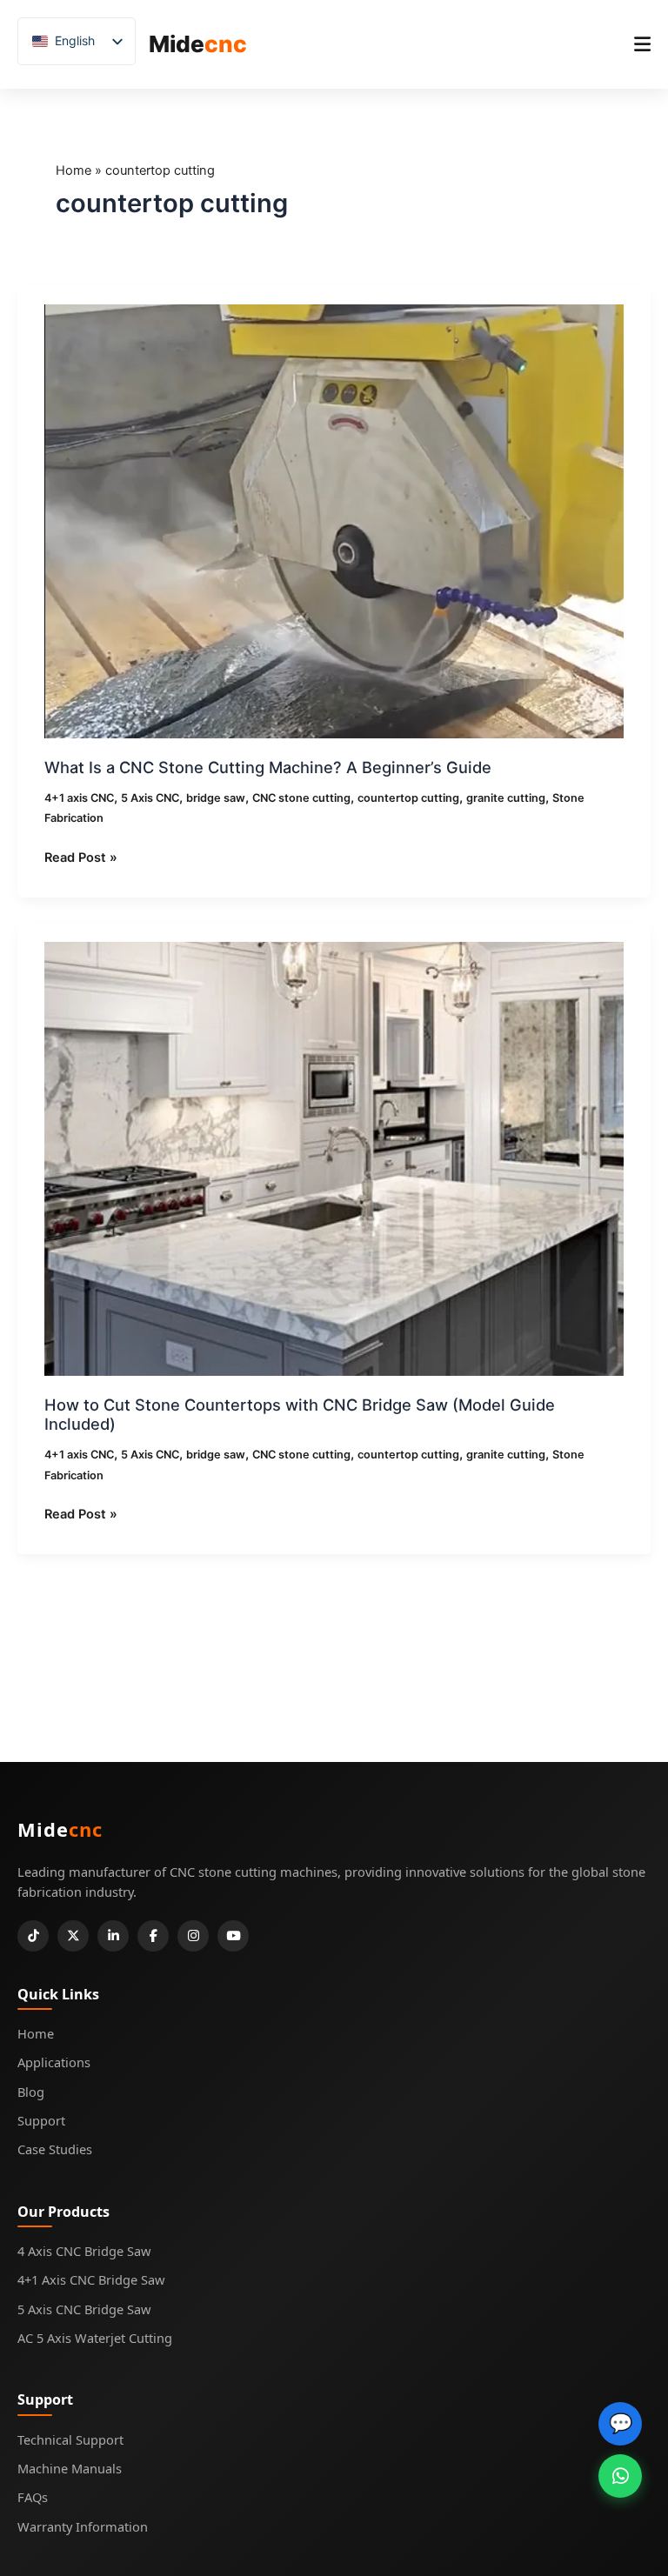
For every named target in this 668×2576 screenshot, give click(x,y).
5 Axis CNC (150, 798)
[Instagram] (193, 1936)
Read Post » (81, 857)
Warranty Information (83, 2526)
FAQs (33, 2497)
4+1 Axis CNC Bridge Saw (91, 2279)
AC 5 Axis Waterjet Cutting (95, 2338)
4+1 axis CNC (79, 798)
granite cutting (506, 798)
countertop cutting (408, 798)
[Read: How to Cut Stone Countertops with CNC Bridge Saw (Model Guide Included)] (334, 1158)
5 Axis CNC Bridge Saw (84, 2309)
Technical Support (70, 2439)
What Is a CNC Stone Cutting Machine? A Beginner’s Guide (268, 767)
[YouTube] (233, 1936)
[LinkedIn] (113, 1936)
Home (73, 170)
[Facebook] (153, 1936)
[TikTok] (33, 1936)
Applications (54, 2062)
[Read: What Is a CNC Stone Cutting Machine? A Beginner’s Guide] (334, 520)
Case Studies (55, 2149)
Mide (198, 44)
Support (41, 2120)
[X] (73, 1936)
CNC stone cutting (301, 798)
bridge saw (216, 798)
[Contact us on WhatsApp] (620, 2476)
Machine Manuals (70, 2468)
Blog (31, 2092)
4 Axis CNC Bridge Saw (84, 2251)
